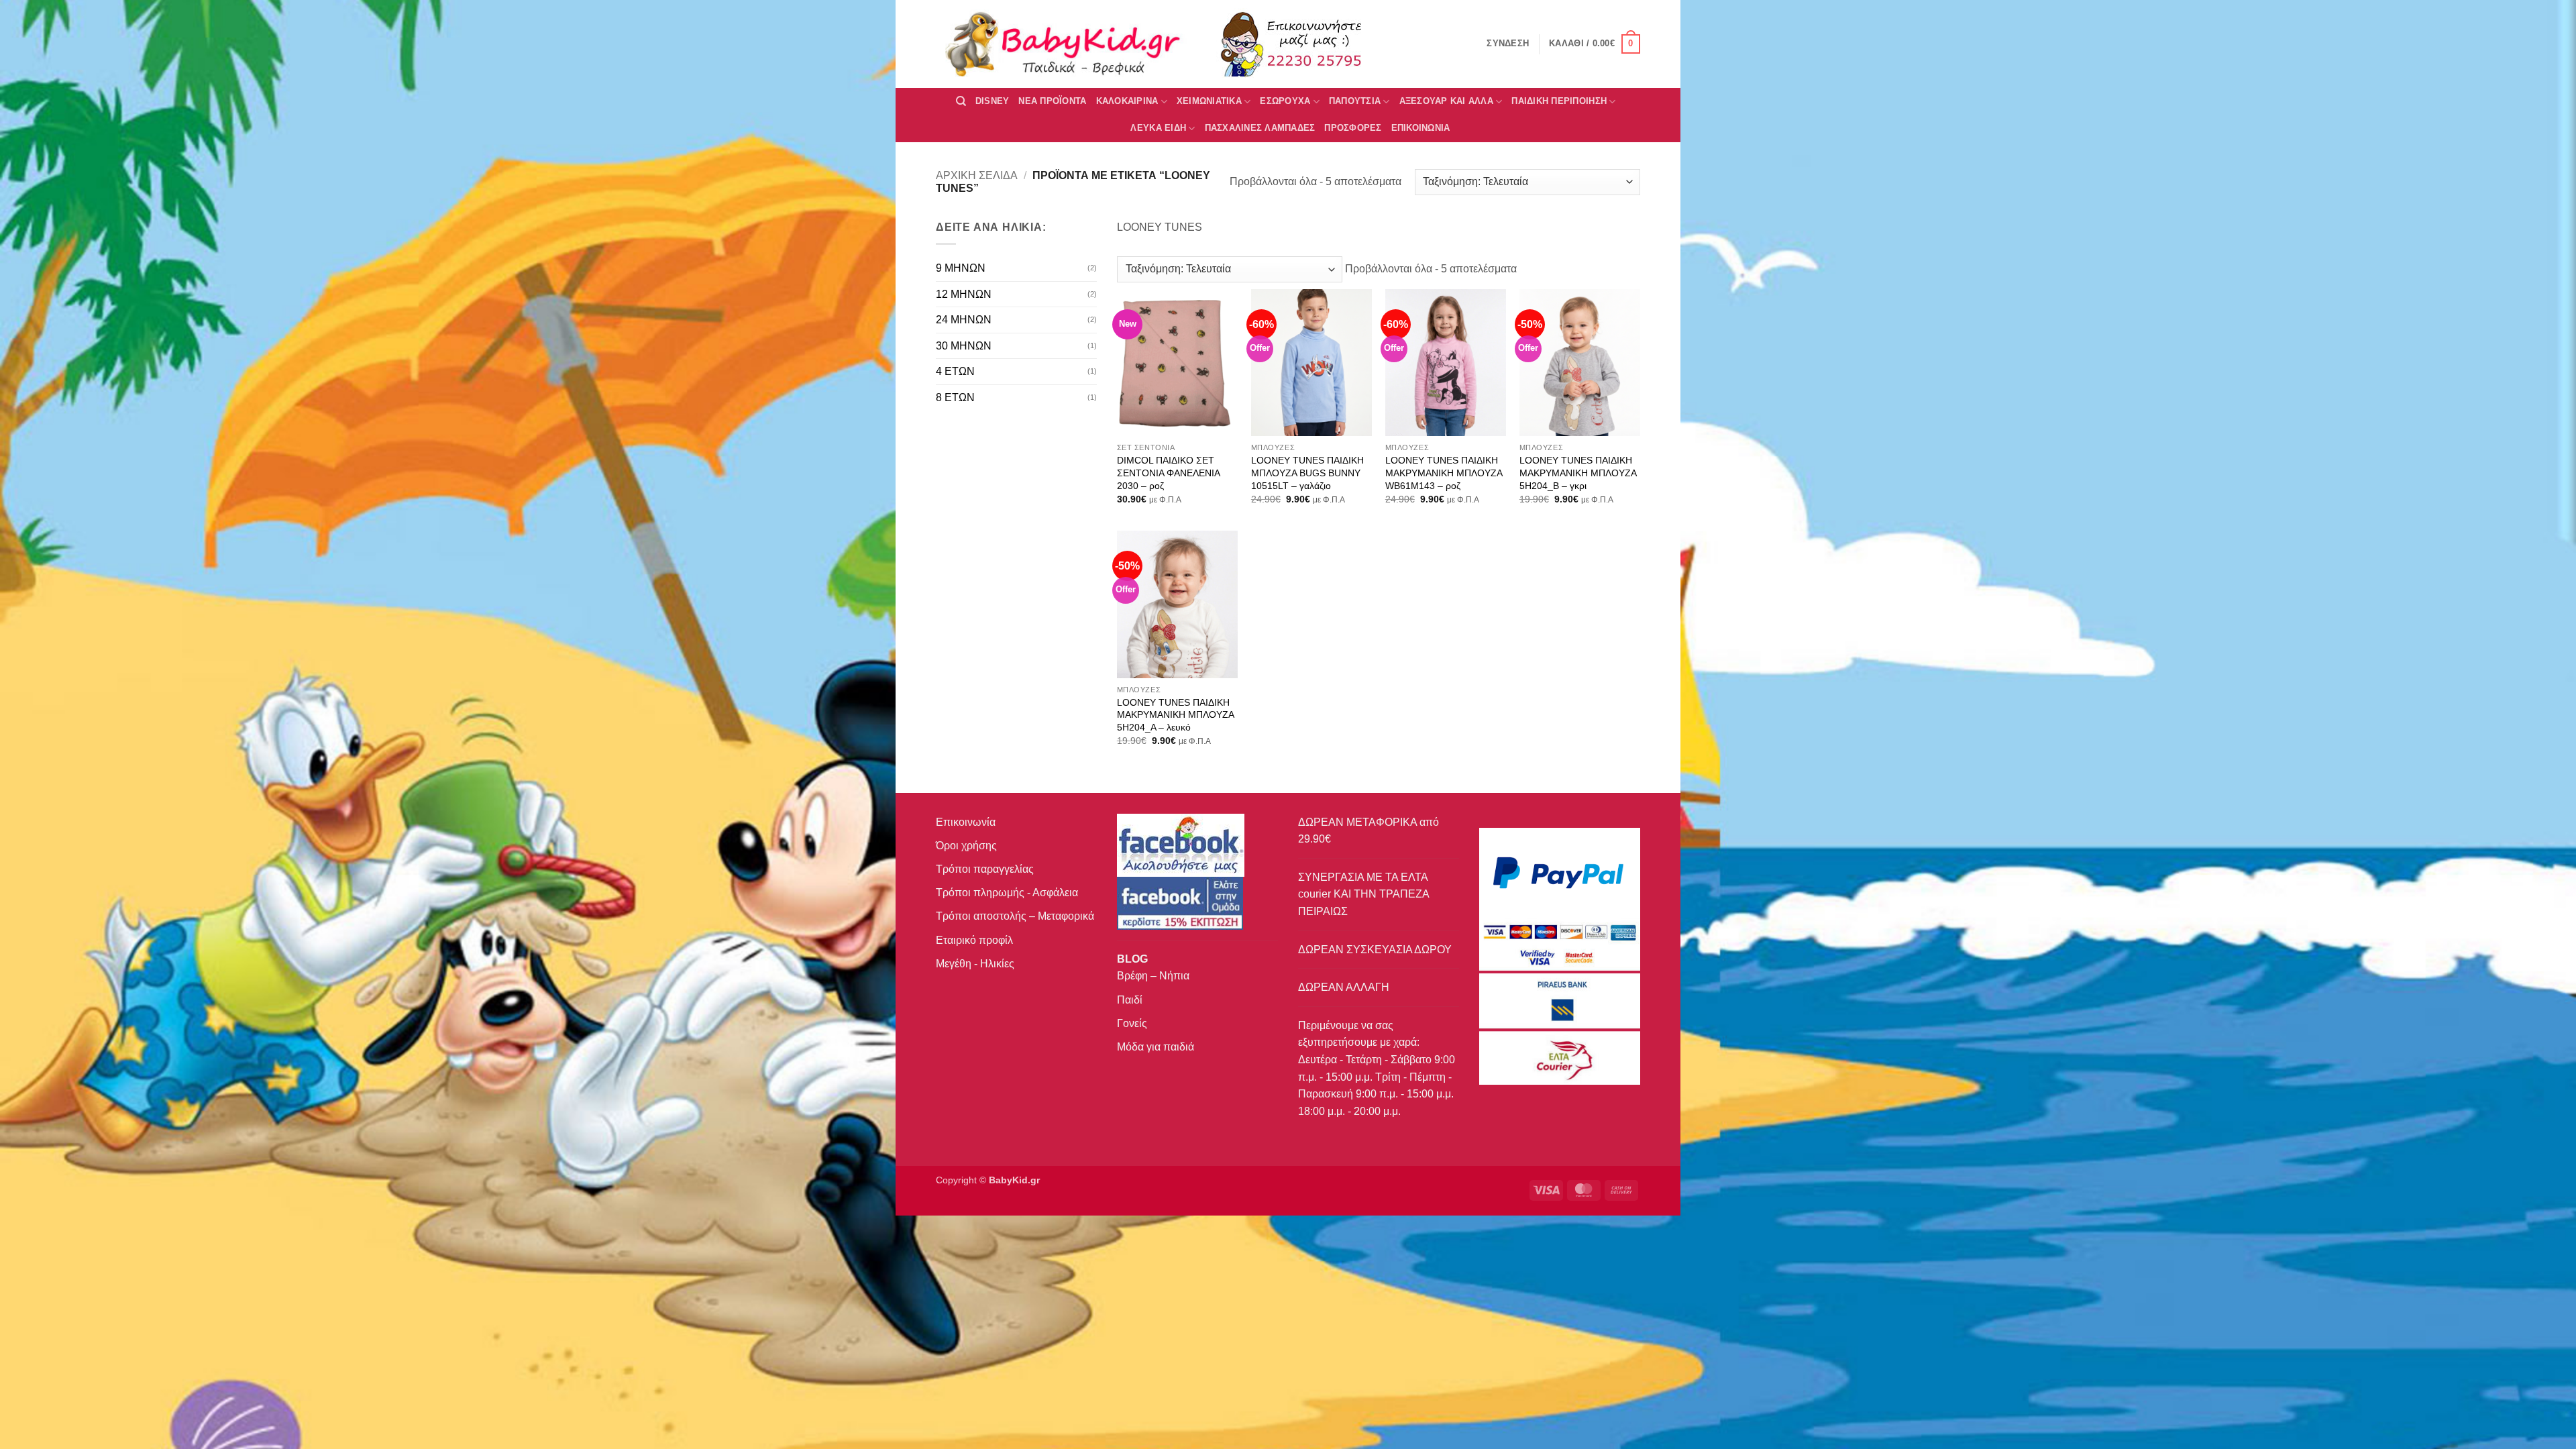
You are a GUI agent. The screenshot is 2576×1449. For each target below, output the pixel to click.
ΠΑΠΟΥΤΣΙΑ (1355, 101)
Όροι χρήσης (966, 846)
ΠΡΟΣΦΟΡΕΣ (1353, 128)
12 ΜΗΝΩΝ (964, 294)
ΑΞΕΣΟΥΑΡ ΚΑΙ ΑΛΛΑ (1446, 101)
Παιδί (1130, 1000)
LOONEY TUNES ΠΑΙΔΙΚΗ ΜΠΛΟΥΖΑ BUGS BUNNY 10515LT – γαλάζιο (1307, 473)
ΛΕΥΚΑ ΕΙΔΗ (1158, 128)
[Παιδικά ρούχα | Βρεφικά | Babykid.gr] (1063, 44)
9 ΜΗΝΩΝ (961, 268)
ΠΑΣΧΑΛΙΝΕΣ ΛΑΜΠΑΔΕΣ (1260, 128)
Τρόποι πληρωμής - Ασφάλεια (1007, 893)
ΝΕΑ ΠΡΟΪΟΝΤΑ (1052, 101)
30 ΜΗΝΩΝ (964, 346)
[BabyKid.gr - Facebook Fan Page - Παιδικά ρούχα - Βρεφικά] (1181, 844)
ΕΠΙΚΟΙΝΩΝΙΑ (1421, 128)
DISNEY (992, 101)
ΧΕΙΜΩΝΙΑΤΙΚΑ (1209, 101)
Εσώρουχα (1285, 101)
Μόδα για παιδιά (1156, 1047)
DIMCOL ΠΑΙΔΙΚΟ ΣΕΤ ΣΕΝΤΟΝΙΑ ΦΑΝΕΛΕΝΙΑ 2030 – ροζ (1168, 473)
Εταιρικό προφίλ (974, 940)
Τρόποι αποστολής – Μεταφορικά (1015, 916)
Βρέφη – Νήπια (1153, 976)
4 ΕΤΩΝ (955, 371)
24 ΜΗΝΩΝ (964, 320)
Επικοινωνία (966, 822)
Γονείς (1132, 1023)
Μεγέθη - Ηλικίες (975, 964)
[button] (1595, 44)
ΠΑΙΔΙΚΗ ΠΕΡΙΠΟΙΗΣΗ (1559, 101)
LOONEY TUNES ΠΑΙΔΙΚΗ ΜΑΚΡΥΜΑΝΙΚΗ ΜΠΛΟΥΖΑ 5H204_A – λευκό (1175, 715)
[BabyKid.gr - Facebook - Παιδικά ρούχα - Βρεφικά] (1180, 903)
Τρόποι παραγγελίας (985, 869)
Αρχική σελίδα (977, 175)
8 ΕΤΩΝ (955, 397)
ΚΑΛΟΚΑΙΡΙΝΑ (1127, 101)
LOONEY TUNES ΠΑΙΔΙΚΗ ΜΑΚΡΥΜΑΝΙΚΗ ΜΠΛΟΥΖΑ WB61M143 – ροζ (1444, 473)
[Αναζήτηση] (961, 101)
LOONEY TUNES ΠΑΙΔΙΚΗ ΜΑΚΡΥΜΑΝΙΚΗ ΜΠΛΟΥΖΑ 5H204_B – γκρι (1578, 473)
